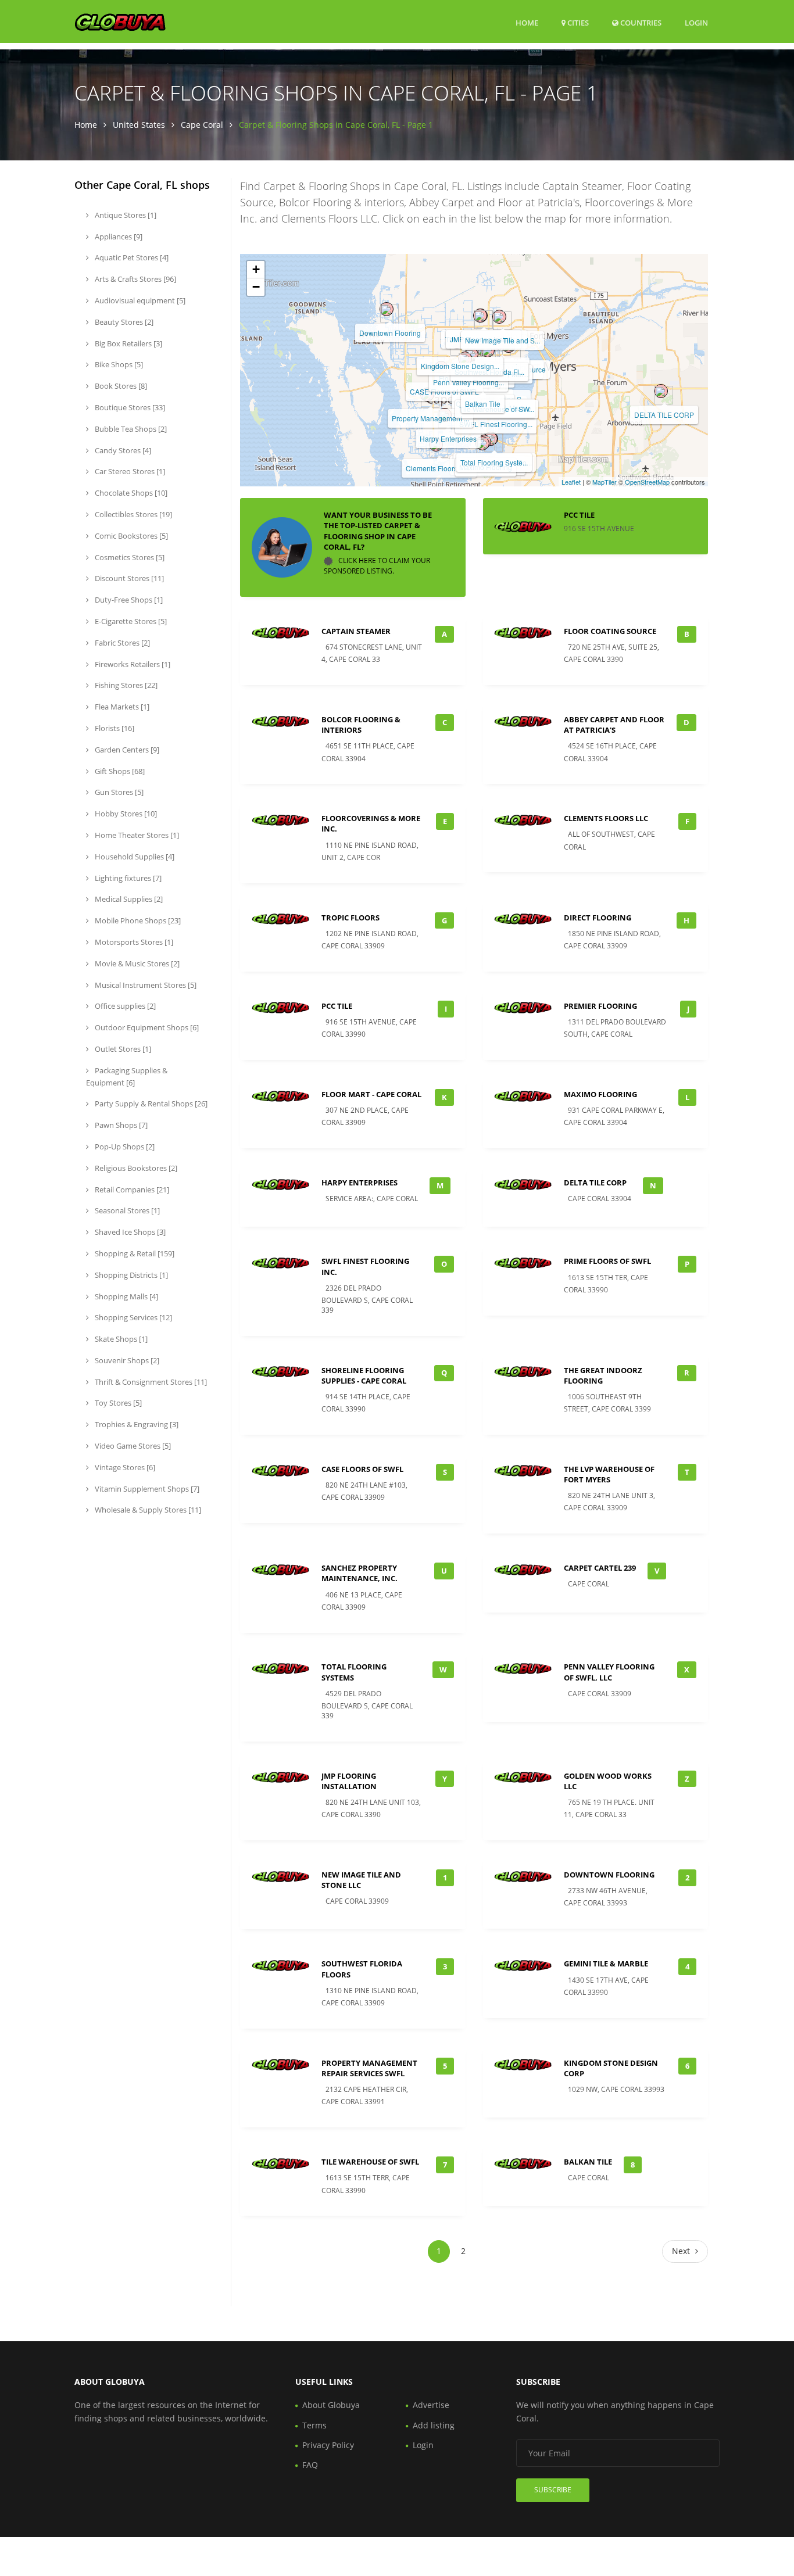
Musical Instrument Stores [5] (145, 985)
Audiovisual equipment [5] (139, 300)
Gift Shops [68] (119, 771)
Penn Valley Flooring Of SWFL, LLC (609, 1672)
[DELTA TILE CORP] (661, 391)
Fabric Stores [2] (121, 643)
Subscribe (553, 2490)
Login (696, 22)
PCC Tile (579, 515)
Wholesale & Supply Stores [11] (147, 1510)
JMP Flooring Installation (349, 1781)
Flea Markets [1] (121, 707)
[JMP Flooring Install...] (480, 316)
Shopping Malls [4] (126, 1296)
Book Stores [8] (120, 386)
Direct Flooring (598, 918)
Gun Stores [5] (118, 792)
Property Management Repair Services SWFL (369, 2068)
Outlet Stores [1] (122, 1049)
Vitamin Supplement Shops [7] (146, 1489)
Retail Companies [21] (131, 1190)
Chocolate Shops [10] (130, 493)
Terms (314, 2425)
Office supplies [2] (124, 1006)
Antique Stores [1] (125, 215)
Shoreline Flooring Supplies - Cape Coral (364, 1375)
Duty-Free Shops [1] (128, 600)
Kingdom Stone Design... (460, 366)
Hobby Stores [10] (125, 814)
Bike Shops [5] (118, 364)
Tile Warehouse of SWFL (370, 2162)
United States (139, 125)
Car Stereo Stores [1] (129, 471)
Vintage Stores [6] (124, 1467)
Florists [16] (114, 728)
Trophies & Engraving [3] (136, 1424)
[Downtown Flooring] (387, 309)
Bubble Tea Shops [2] (130, 429)
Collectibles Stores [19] (133, 514)
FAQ (310, 2465)
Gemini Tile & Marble (606, 1964)
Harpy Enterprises (448, 438)
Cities (577, 23)
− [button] (256, 287)
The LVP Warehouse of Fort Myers (609, 1474)
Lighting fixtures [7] (127, 878)
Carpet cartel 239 (600, 1568)
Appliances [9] (118, 237)
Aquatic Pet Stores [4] (131, 257)
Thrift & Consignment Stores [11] (150, 1382)
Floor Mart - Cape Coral (371, 1094)
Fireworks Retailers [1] (132, 664)
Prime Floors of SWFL (607, 1261)
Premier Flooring (600, 1006)
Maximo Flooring (600, 1094)
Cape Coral (202, 125)
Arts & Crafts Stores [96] (135, 279)
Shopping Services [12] (133, 1317)
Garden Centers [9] (126, 750)
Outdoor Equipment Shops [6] (146, 1027)
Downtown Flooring (390, 333)
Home (527, 23)
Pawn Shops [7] (120, 1125)
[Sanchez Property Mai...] (488, 350)
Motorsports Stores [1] (133, 942)
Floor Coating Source (610, 631)
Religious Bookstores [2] (135, 1168)
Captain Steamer (356, 631)
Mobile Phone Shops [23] (137, 920)
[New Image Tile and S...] (499, 317)
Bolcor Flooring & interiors (361, 725)
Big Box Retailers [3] (128, 343)
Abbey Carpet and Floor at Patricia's (614, 725)
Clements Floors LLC (439, 468)
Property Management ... (430, 418)
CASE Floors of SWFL (362, 1469)
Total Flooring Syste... (494, 462)
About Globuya (331, 2405)
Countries (640, 22)
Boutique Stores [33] (129, 407)
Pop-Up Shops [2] (124, 1147)
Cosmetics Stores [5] (129, 557)
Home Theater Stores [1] (136, 835)
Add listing (434, 2425)
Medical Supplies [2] (128, 899)
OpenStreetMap (647, 482)
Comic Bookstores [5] (130, 536)
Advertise (431, 2405)
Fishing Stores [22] (125, 685)
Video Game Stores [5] (132, 1446)
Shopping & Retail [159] (134, 1253)
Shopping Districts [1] (130, 1275)
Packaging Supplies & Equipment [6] (127, 1076)
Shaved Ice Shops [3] (129, 1232)
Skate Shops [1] (120, 1339)
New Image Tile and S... (502, 340)
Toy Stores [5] (117, 1403)
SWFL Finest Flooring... (496, 424)
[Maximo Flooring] (482, 443)
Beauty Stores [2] (123, 322)
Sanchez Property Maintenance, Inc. (360, 1573)
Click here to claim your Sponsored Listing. (377, 566)
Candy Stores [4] (122, 450)
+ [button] (256, 269)
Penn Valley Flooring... (468, 382)
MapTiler (605, 482)
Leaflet (571, 482)
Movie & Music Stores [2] (136, 963)
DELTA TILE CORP (664, 415)
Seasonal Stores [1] (126, 1210)
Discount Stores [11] (128, 578)
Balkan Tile (483, 404)
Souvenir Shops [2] (126, 1360)
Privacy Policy (328, 2445)
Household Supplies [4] (134, 857)
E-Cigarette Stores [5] (130, 621)
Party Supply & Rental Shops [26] (150, 1104)
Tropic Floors (350, 918)
